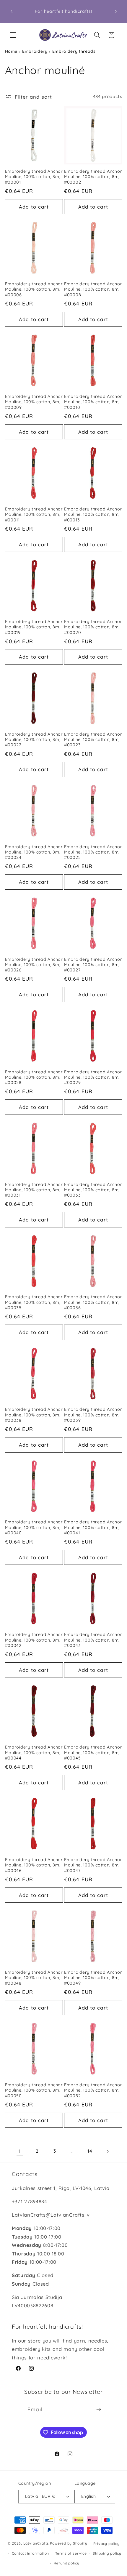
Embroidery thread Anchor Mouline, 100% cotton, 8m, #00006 (34, 289)
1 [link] (20, 2151)
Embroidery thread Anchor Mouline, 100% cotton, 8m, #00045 (93, 1753)
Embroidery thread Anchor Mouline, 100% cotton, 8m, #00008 (93, 289)
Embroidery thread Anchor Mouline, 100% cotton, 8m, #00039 (93, 1415)
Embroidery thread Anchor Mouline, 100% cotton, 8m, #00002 (93, 177)
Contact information (31, 2553)
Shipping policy (107, 2553)
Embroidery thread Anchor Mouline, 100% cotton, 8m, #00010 (93, 402)
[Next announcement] (116, 12)
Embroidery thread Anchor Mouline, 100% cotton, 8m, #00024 (34, 852)
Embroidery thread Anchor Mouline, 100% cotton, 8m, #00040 (34, 1527)
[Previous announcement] (12, 12)
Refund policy (67, 2563)
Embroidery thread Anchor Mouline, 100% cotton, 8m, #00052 (93, 2090)
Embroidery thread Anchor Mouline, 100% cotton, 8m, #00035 (34, 1302)
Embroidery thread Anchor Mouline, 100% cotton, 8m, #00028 (34, 1077)
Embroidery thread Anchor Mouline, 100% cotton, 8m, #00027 (93, 965)
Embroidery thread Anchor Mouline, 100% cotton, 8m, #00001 (34, 177)
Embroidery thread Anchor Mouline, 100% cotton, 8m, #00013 (93, 514)
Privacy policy (106, 2544)
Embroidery (35, 51)
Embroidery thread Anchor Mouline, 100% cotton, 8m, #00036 (93, 1302)
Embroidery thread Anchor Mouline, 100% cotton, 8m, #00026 (34, 965)
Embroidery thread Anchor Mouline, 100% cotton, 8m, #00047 (93, 1865)
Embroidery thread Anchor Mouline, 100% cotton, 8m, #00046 (34, 1865)
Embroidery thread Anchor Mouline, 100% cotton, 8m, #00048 (34, 1978)
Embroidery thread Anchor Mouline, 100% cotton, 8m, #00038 (34, 1415)
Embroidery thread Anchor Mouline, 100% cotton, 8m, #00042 (34, 1640)
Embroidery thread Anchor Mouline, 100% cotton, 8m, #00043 (93, 1640)
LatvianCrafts (36, 2544)
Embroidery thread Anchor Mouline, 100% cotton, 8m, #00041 (93, 1527)
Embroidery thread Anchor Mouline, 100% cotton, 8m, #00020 (93, 627)
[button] (13, 35)
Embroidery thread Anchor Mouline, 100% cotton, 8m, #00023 (93, 740)
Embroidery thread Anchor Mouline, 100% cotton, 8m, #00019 (34, 627)
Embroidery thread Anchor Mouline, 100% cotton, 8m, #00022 (34, 740)
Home (11, 51)
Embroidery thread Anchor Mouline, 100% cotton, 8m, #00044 (34, 1753)
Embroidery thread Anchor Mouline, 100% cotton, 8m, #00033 (93, 1190)
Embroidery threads (74, 51)
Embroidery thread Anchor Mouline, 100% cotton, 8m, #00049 (93, 1978)
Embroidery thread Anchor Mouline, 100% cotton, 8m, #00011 (34, 514)
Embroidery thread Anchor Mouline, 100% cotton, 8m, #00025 (93, 852)
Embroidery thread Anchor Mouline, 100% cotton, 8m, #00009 (34, 402)
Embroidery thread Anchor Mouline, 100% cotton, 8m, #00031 (34, 1190)
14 (90, 2151)
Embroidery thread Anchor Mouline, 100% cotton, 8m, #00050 (34, 2090)
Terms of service (71, 2553)
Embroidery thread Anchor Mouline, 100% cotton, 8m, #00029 (93, 1077)
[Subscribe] (99, 2410)
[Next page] (107, 2151)
